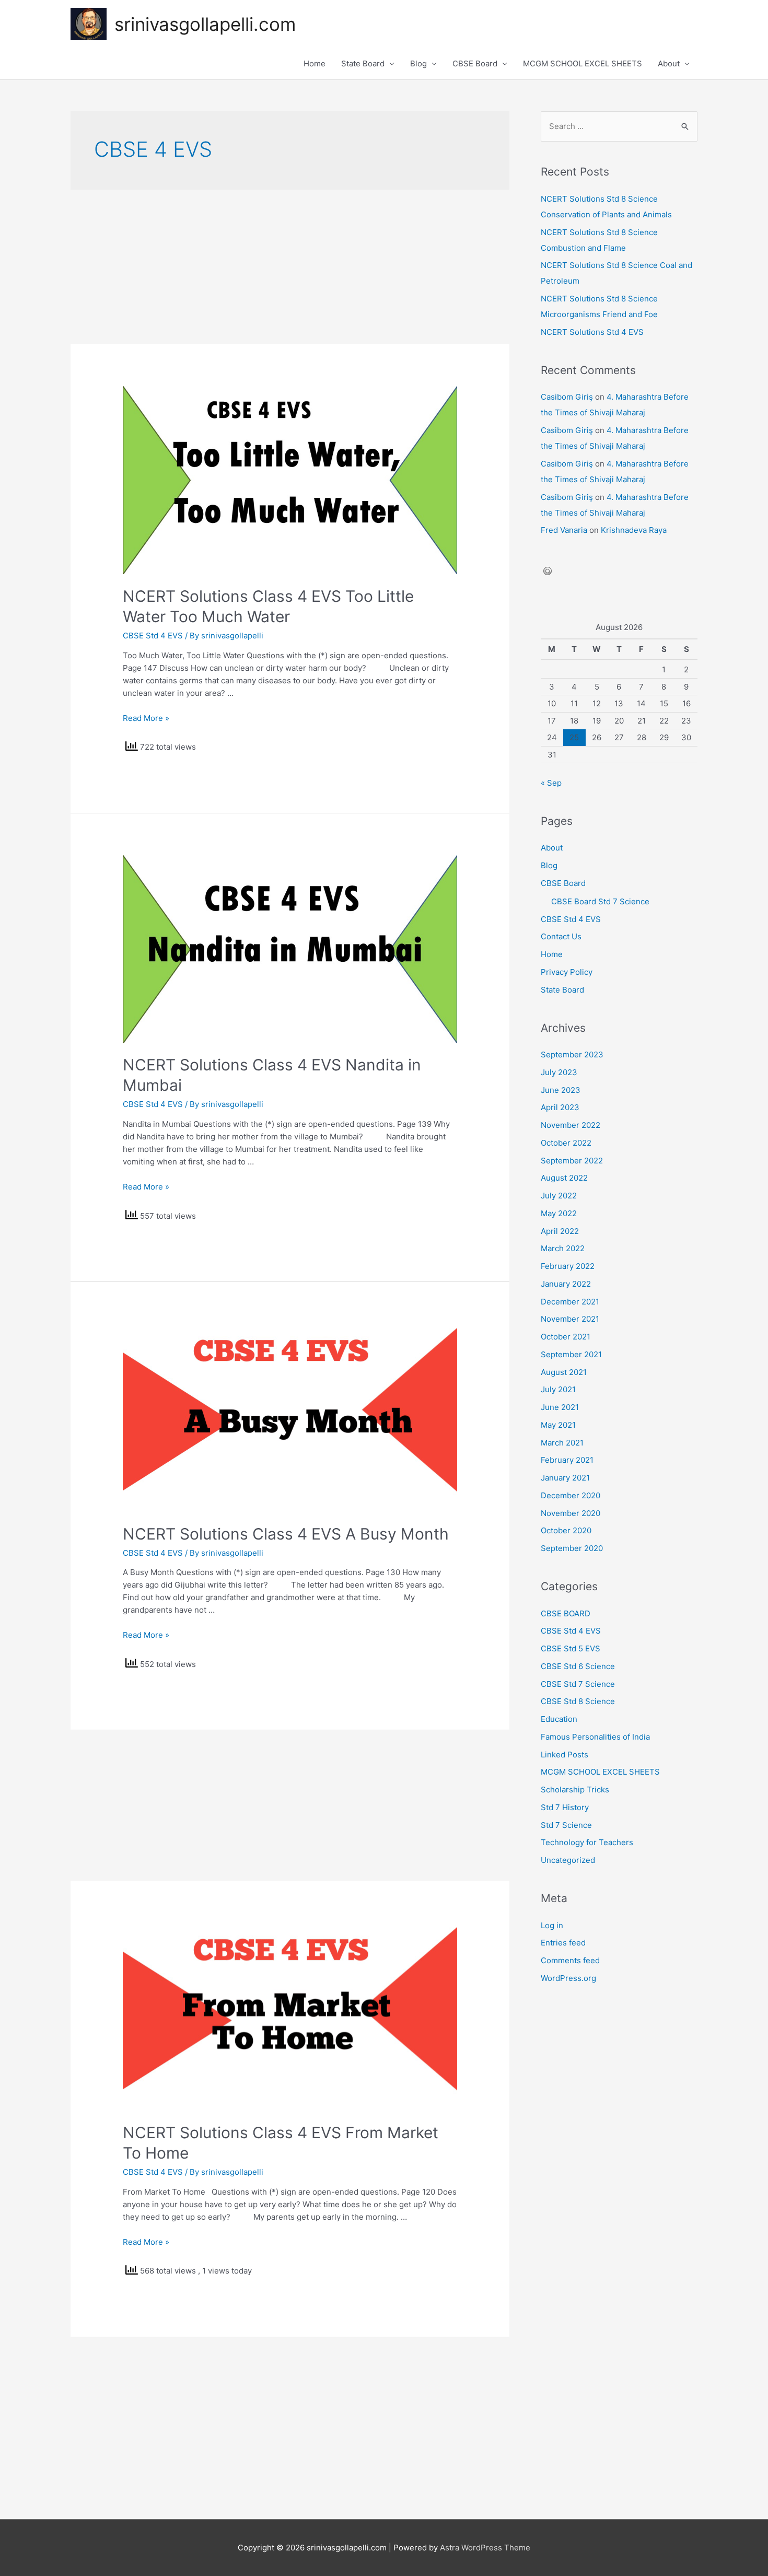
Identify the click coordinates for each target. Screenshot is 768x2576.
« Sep (551, 783)
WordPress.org (568, 1978)
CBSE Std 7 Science (578, 1684)
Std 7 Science (566, 1825)
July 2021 (558, 1389)
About (669, 63)
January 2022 (566, 1284)
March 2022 (563, 1248)
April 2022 (560, 1231)
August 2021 (564, 1372)
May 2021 (558, 1425)
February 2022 (568, 1266)
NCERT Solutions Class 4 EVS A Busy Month (286, 1534)
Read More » (146, 718)
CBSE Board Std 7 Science (600, 901)
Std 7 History (565, 1807)
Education (559, 1719)
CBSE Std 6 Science (578, 1666)
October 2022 (566, 1143)
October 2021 (566, 1337)
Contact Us (561, 936)
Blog (418, 63)
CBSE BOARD (566, 1613)
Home (315, 63)
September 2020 (572, 1548)
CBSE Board (475, 63)
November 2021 (570, 1319)
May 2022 (559, 1213)
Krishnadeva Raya (634, 530)
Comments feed (570, 1960)
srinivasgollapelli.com (205, 24)
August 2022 (564, 1178)
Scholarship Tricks (575, 1790)
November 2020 (571, 1513)
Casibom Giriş (567, 397)
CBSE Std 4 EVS (153, 636)
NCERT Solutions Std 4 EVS (592, 332)
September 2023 (572, 1054)
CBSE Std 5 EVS (571, 1648)
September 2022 (572, 1161)
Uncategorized (568, 1860)
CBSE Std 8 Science (578, 1701)
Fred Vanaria (564, 530)
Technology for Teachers (587, 1842)
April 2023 (560, 1107)
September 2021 (571, 1354)
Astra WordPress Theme (485, 2548)
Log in (552, 1925)
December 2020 (571, 1495)
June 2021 (560, 1407)
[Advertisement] (290, 267)
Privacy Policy (567, 972)
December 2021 (570, 1302)
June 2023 (561, 1090)
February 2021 (567, 1460)
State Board (363, 63)
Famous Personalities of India (595, 1737)
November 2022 (571, 1125)
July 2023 (559, 1072)
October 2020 (566, 1530)
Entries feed (563, 1943)
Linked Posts (565, 1755)
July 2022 (559, 1196)
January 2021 (565, 1478)
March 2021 (562, 1443)
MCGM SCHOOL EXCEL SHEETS (583, 63)
